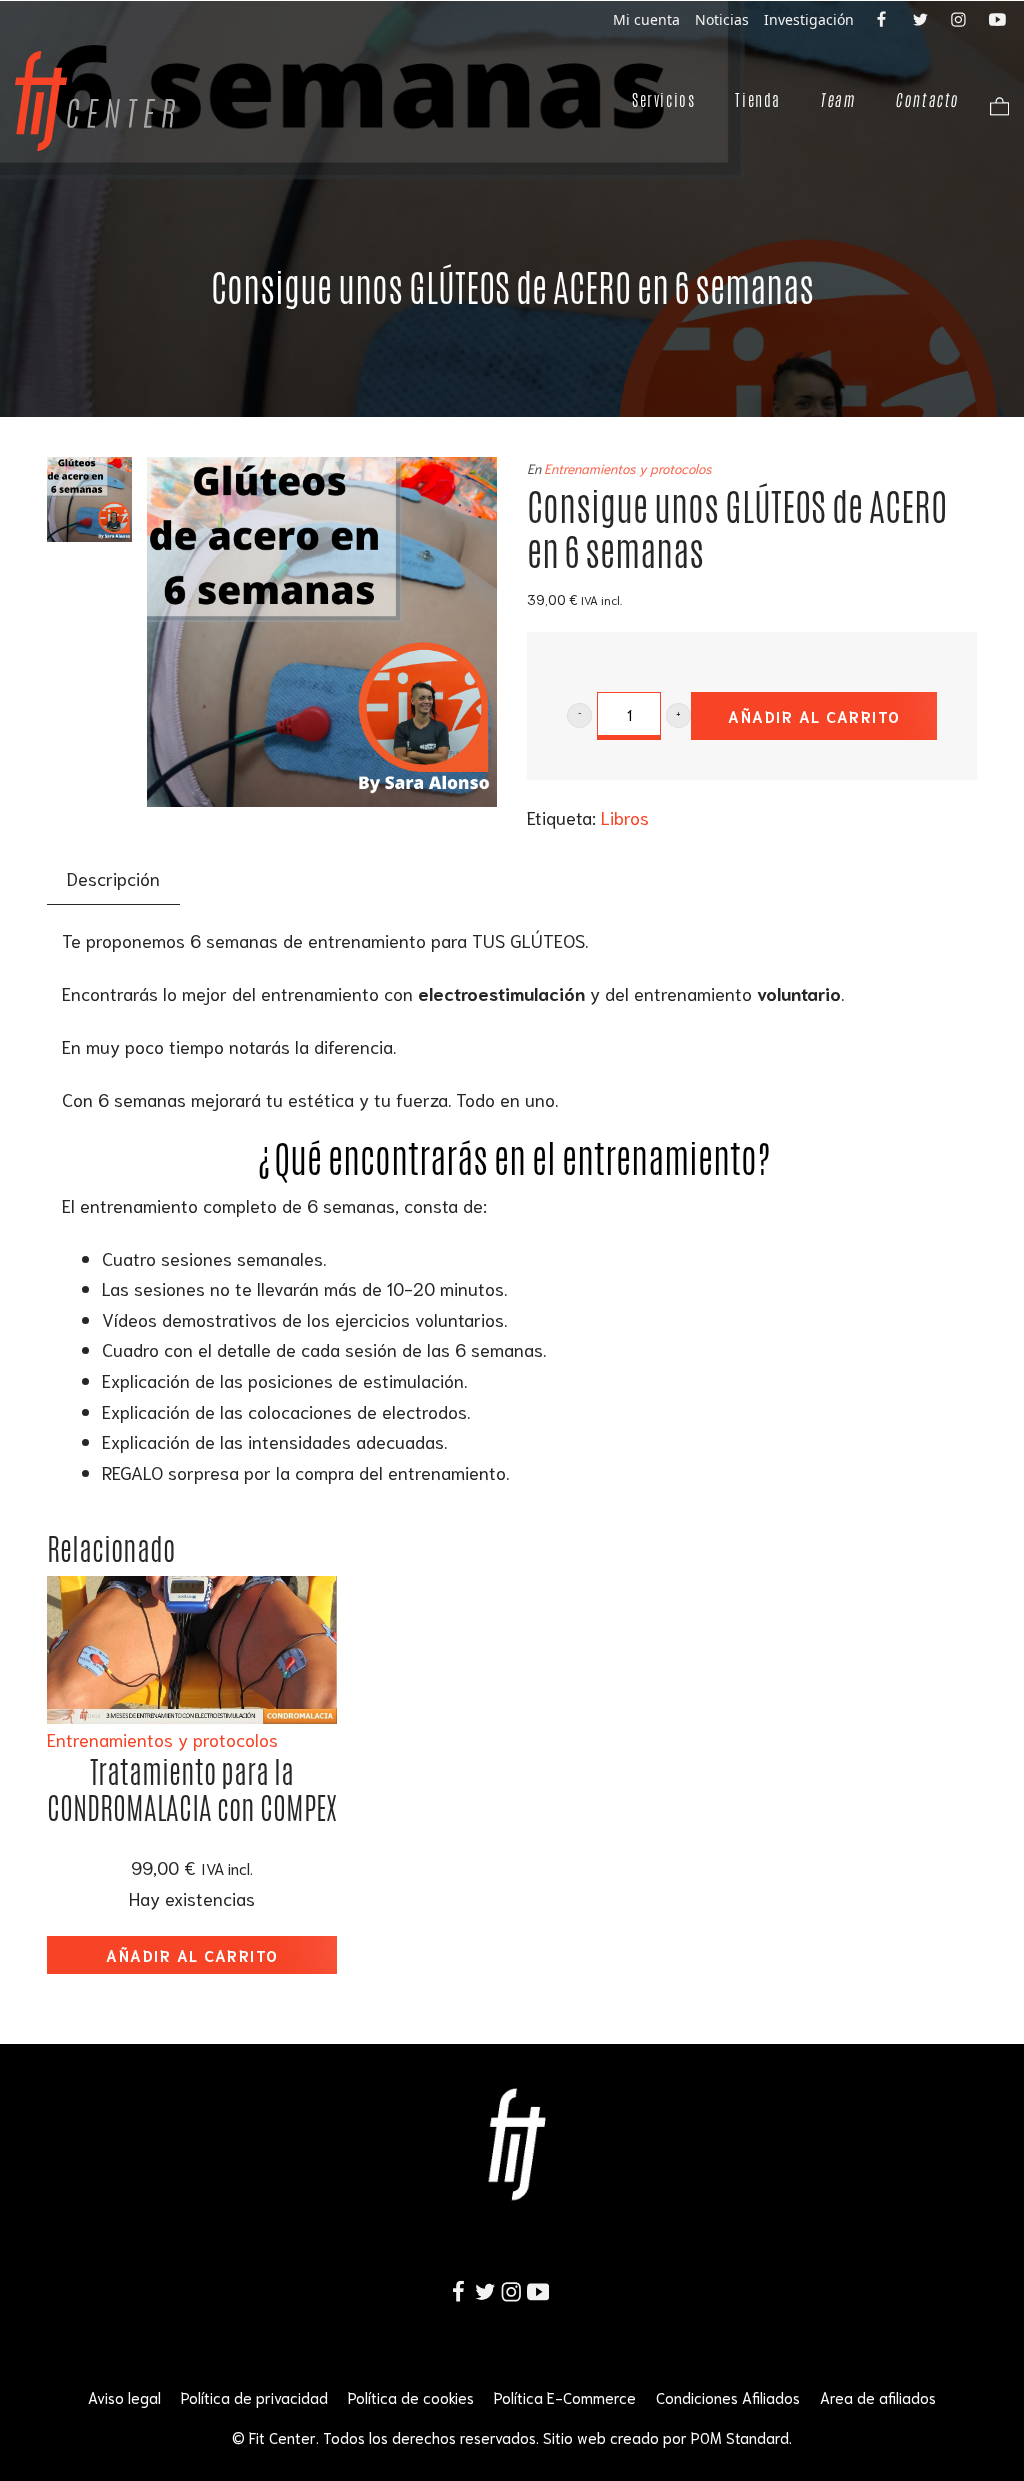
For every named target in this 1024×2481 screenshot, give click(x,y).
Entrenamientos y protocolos (628, 468)
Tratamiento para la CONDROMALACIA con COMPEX (192, 1790)
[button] (579, 715)
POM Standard (740, 2437)
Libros (625, 817)
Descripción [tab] (113, 878)
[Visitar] (883, 18)
